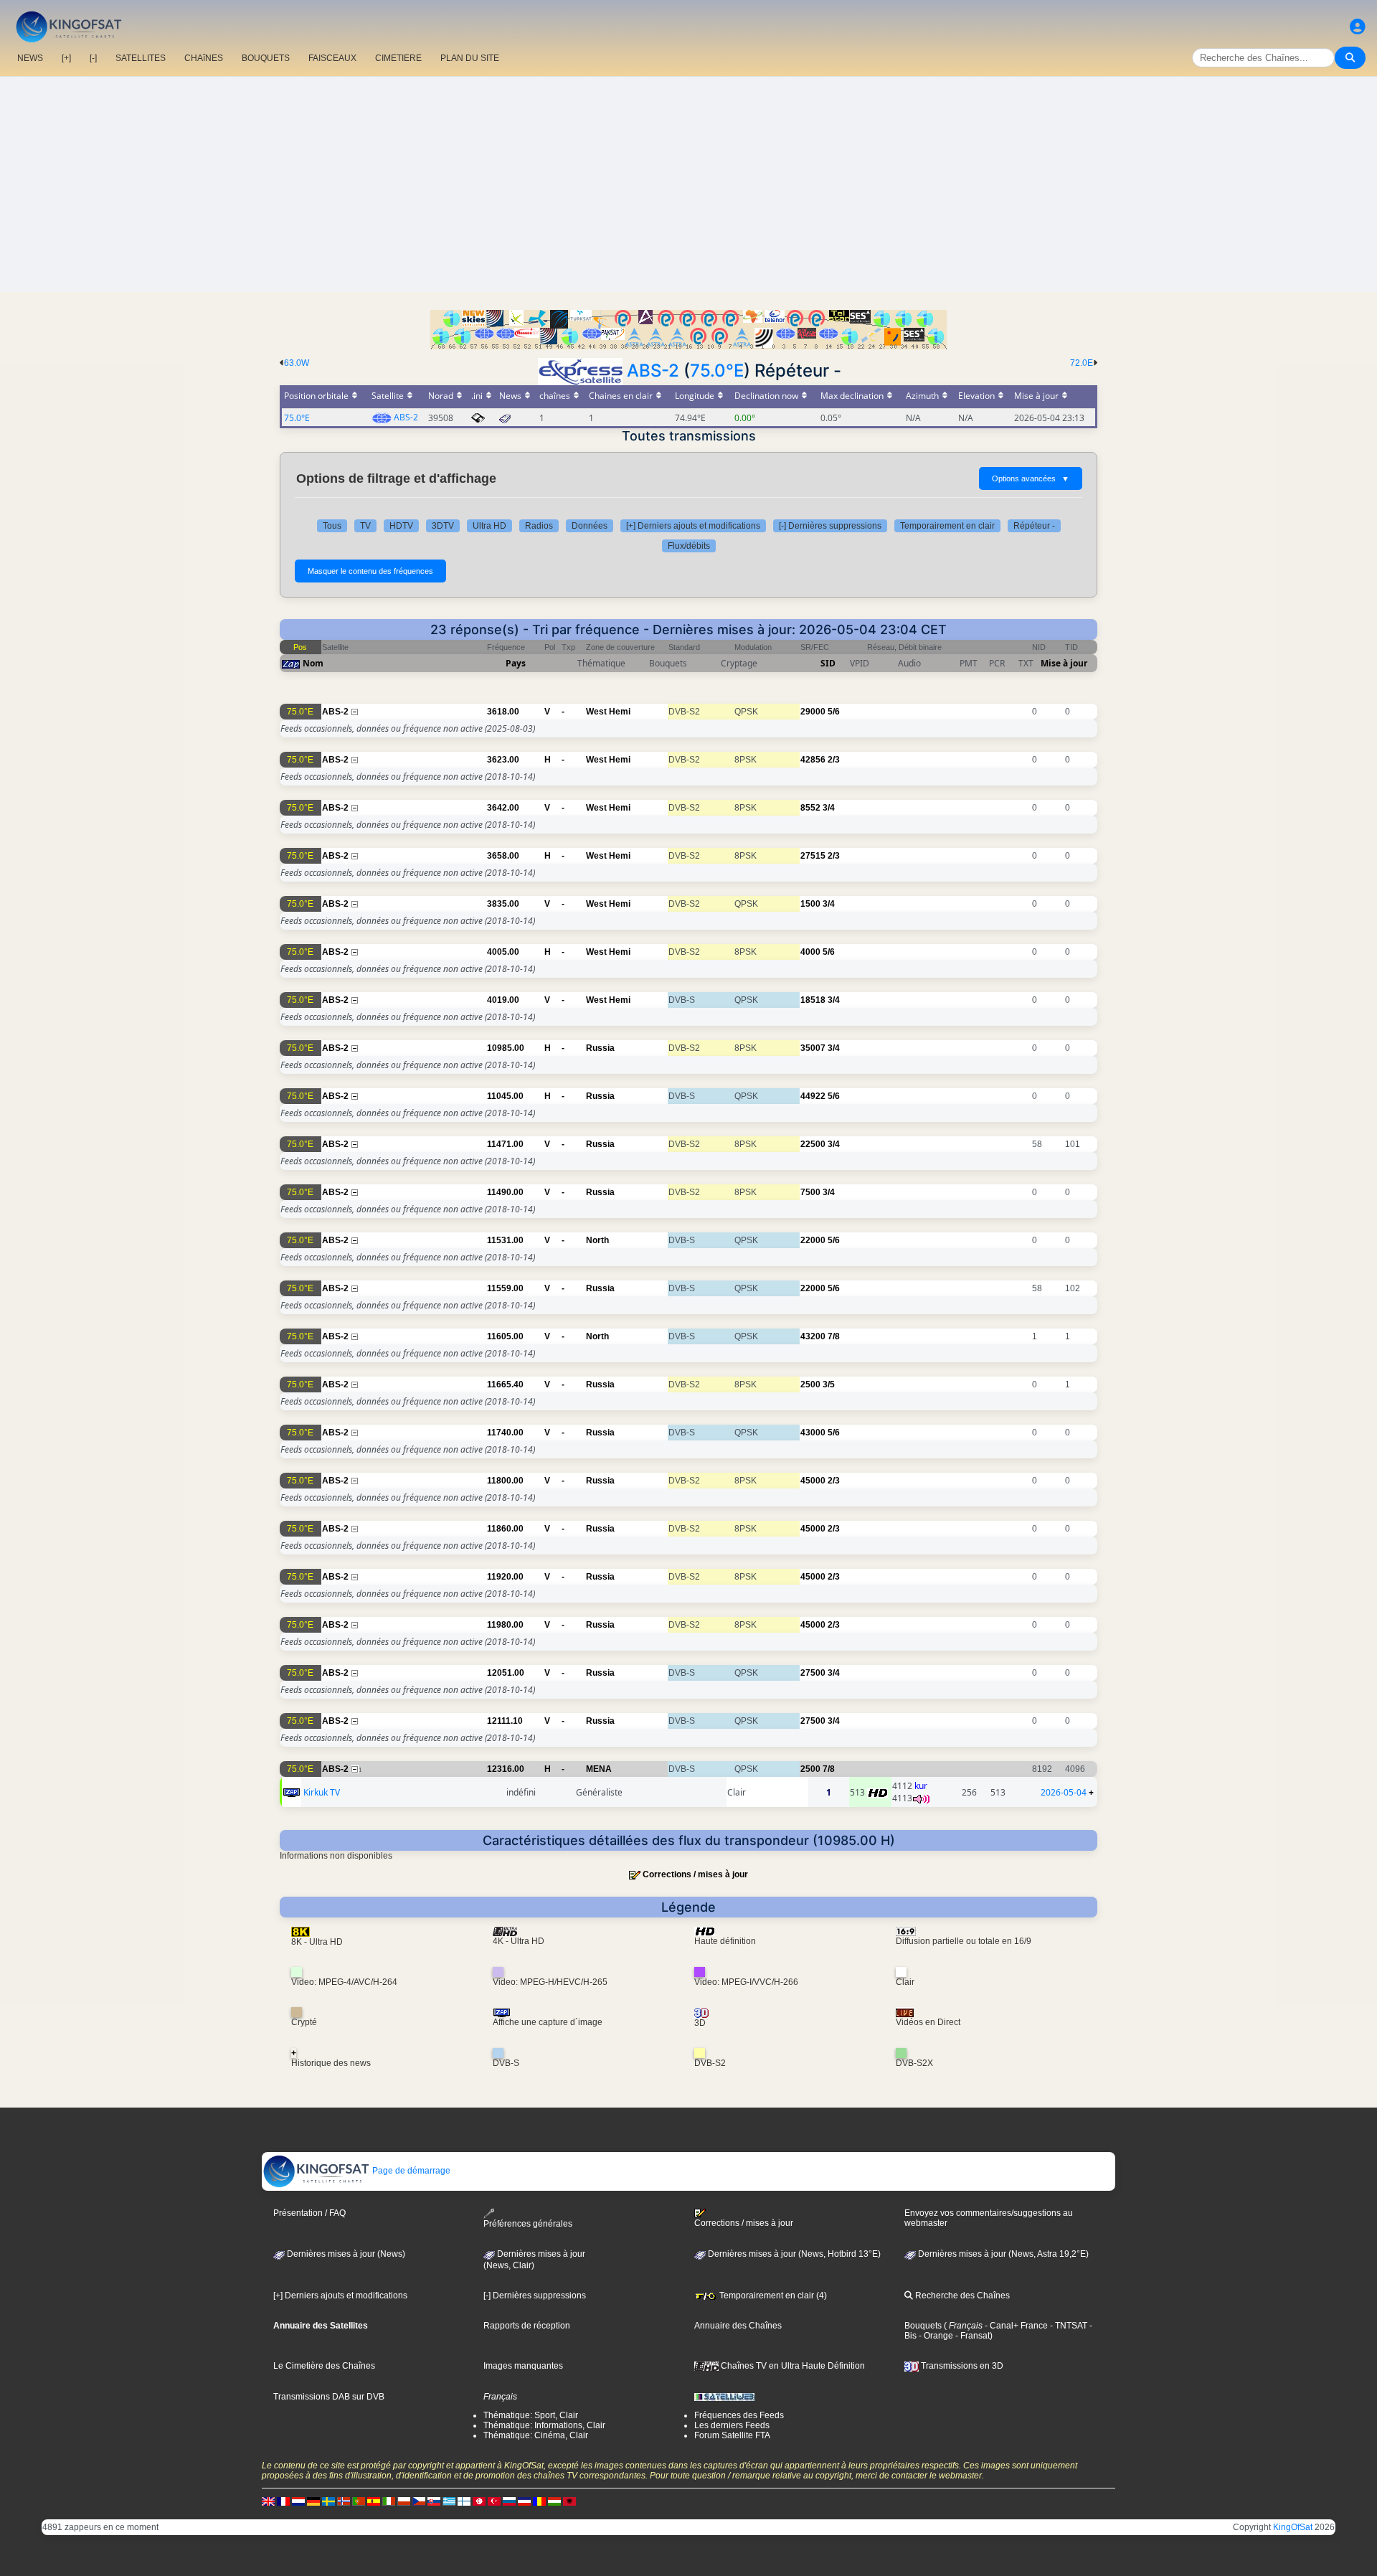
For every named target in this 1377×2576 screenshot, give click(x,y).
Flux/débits (689, 546)
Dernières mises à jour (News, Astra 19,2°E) (1002, 2254)
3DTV (443, 526)
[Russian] (509, 2501)
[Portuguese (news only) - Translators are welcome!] (359, 2501)
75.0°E (717, 371)
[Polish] (404, 2501)
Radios (539, 526)
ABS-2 (653, 371)
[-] (93, 58)
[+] (66, 58)
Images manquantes (523, 2366)
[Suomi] (464, 2501)
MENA (599, 1769)
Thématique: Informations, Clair (544, 2425)
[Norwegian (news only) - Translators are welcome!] (344, 2501)
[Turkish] (494, 2501)
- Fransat (971, 2336)
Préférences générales (528, 2224)
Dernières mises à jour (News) (345, 2254)
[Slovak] (434, 2501)
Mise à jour (1064, 663)
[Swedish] (328, 2501)
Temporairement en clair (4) (772, 2296)
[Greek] (449, 2501)
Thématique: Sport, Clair (531, 2415)
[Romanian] (539, 2501)
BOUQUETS (266, 58)
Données (590, 526)
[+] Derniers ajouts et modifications (693, 526)
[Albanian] (569, 2501)
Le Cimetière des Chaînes (324, 2366)
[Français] (283, 2501)
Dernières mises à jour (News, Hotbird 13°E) (793, 2254)
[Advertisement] (688, 184)
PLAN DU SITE (470, 58)
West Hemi (608, 712)
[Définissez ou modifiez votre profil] (1358, 27)
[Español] (374, 2501)
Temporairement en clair (947, 526)
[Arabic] (479, 2501)
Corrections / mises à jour (695, 1874)
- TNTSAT (1068, 2326)
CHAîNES (204, 58)
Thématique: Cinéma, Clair (536, 2435)
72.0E (1082, 363)
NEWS (30, 58)
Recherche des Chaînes (961, 2296)
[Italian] (389, 2501)
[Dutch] (298, 2501)
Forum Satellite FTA (732, 2435)
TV (365, 526)
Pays (516, 663)
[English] (268, 2501)
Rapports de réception (527, 2326)
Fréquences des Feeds (739, 2415)
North (597, 1240)
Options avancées (1031, 478)
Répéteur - (1034, 526)
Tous (332, 526)
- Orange (935, 2336)
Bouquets (923, 2326)
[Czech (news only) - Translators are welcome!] (419, 2501)
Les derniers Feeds (732, 2425)
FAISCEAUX (332, 58)
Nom (313, 663)
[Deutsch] (313, 2501)
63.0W (297, 363)
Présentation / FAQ (309, 2213)
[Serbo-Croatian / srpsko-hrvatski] (524, 2501)
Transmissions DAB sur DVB (329, 2397)
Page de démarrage (410, 2171)
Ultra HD (489, 526)
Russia (600, 1048)
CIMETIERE (398, 58)
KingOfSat (1293, 2527)
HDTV (401, 526)
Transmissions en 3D (961, 2366)
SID (828, 663)
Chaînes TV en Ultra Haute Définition (792, 2366)
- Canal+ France (1015, 2326)
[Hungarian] (554, 2501)
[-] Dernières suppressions (830, 526)
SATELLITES (141, 58)
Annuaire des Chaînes (738, 2326)
